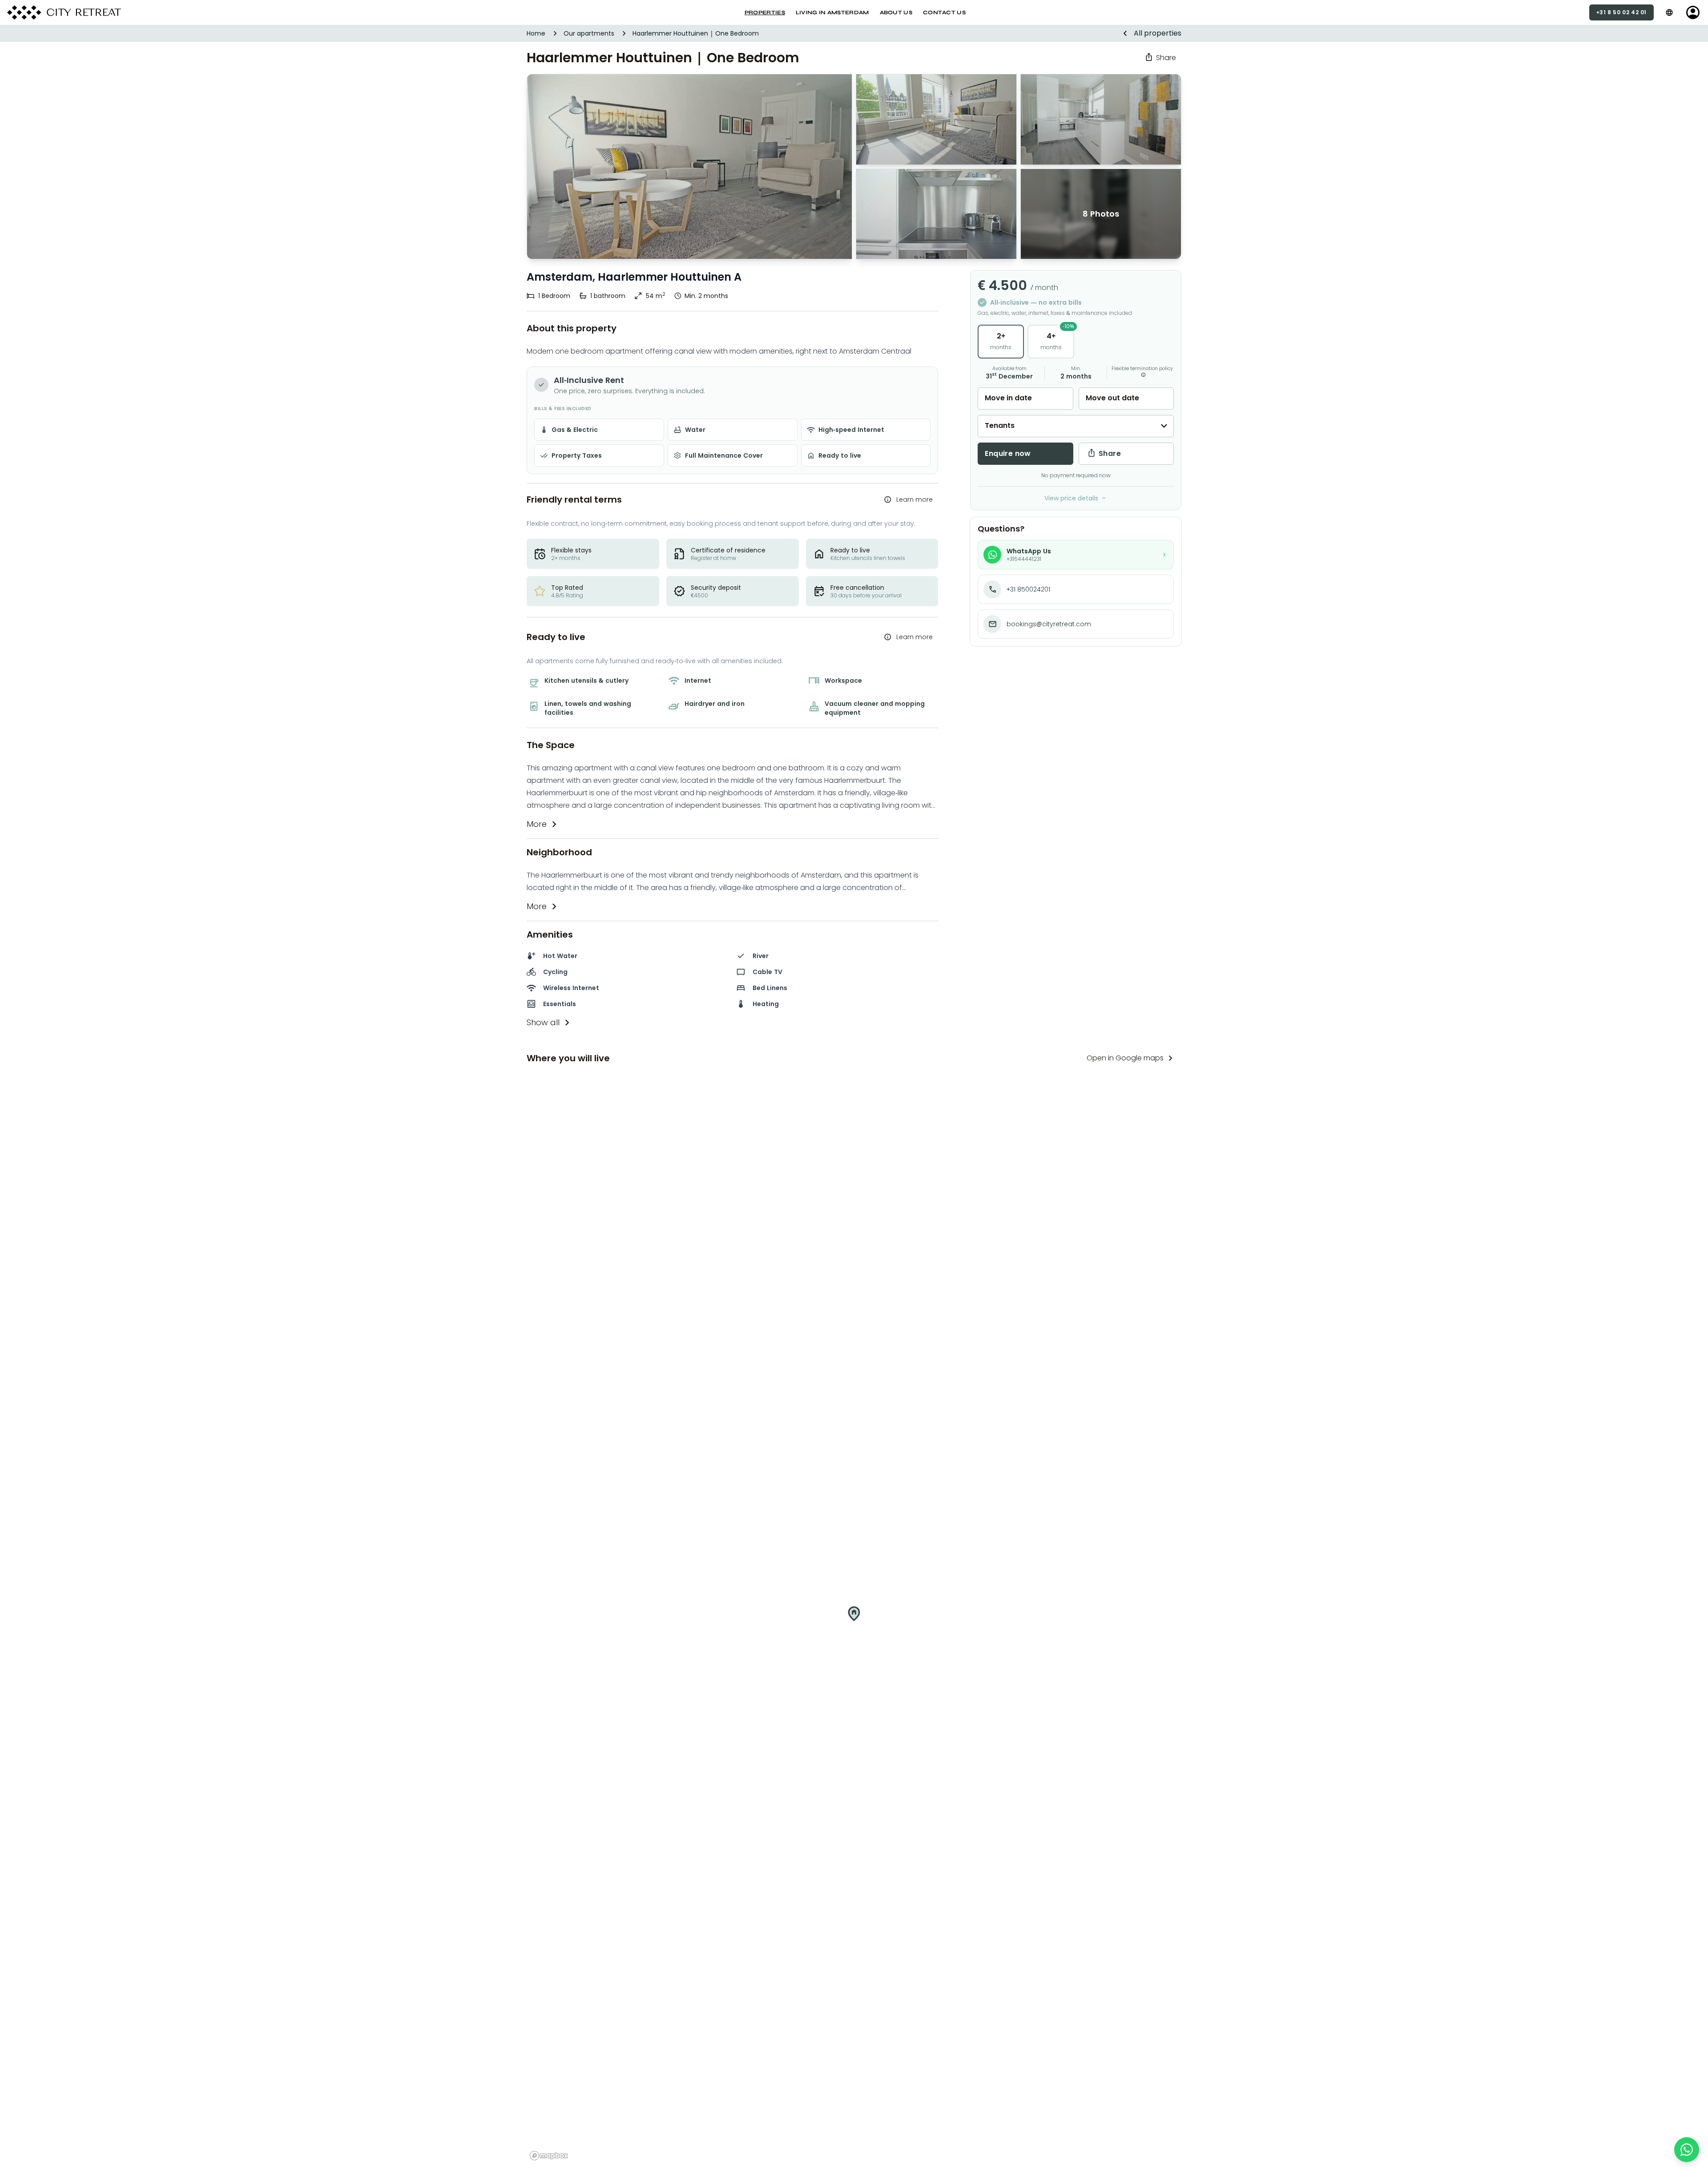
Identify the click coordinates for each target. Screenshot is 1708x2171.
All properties (1158, 33)
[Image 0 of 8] (936, 119)
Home (536, 33)
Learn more (914, 499)
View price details (1071, 498)
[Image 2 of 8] (936, 214)
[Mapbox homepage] (549, 2156)
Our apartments (589, 33)
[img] (854, 1620)
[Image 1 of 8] (689, 167)
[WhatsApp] (1687, 2150)
